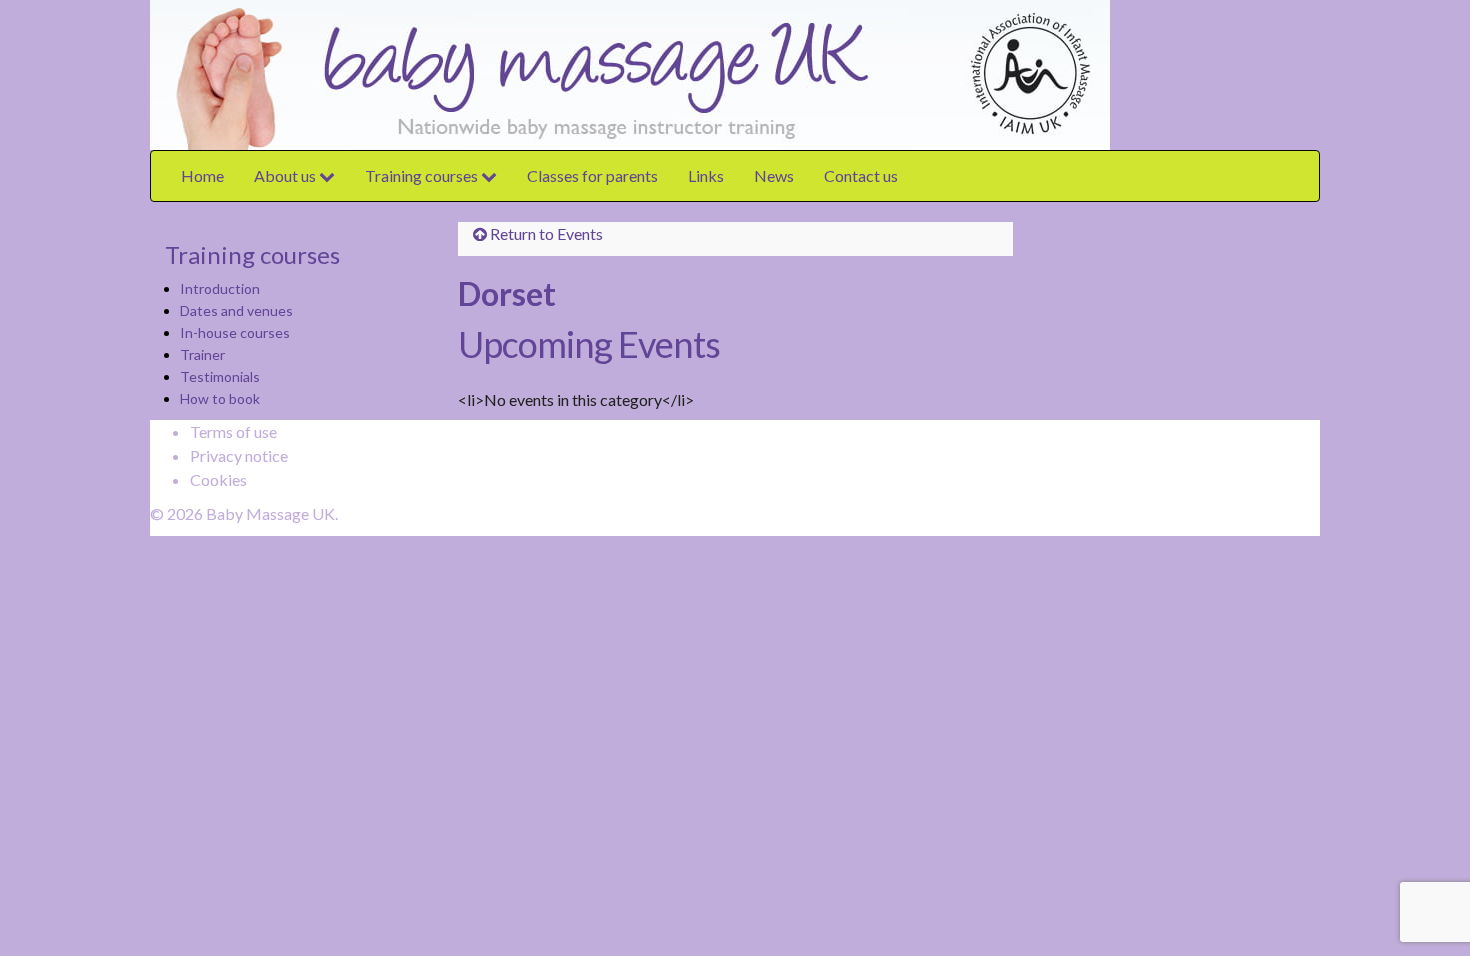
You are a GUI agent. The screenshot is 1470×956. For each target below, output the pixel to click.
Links (706, 175)
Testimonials (220, 376)
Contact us (861, 175)
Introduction (220, 288)
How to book (220, 398)
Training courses (423, 175)
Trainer (202, 354)
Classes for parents (592, 175)
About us (286, 175)
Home (202, 175)
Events (580, 233)
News (774, 175)
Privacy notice (239, 455)
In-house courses (235, 332)
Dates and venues (236, 310)
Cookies (218, 479)
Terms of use (233, 431)
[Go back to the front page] (1114, 72)
